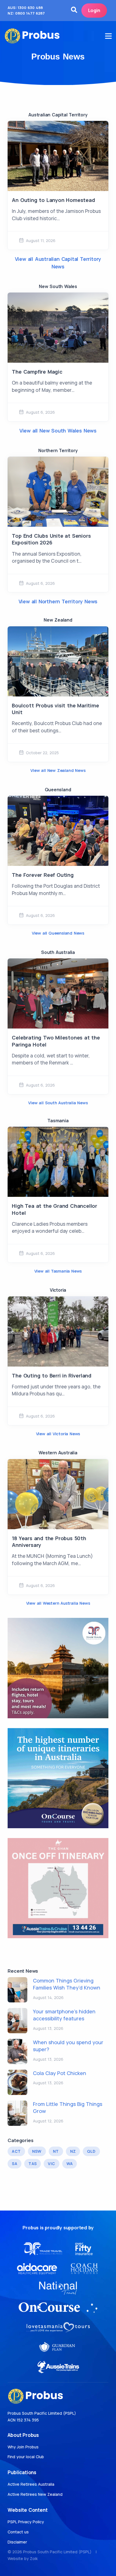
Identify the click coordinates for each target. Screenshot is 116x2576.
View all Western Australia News (58, 1603)
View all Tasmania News (58, 1271)
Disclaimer (17, 2542)
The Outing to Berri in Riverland (52, 1376)
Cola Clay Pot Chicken (60, 2073)
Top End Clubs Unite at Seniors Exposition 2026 (51, 539)
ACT (16, 2151)
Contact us (18, 2532)
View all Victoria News (58, 1434)
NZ (73, 2151)
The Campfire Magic (37, 372)
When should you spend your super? (68, 2046)
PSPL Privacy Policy (26, 2522)
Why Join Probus (23, 2447)
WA (70, 2164)
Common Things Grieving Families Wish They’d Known (67, 1984)
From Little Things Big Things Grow (68, 2107)
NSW (37, 2151)
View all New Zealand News (58, 770)
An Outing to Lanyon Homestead (53, 200)
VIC (51, 2164)
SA (14, 2164)
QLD (91, 2151)
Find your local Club (26, 2457)
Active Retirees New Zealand (35, 2494)
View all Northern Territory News (58, 601)
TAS (33, 2164)
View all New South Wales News (58, 431)
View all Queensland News (58, 933)
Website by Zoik (23, 2558)
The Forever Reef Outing (43, 875)
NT (56, 2151)
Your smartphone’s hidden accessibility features (64, 2015)
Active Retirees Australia (31, 2484)
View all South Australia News (58, 1103)
